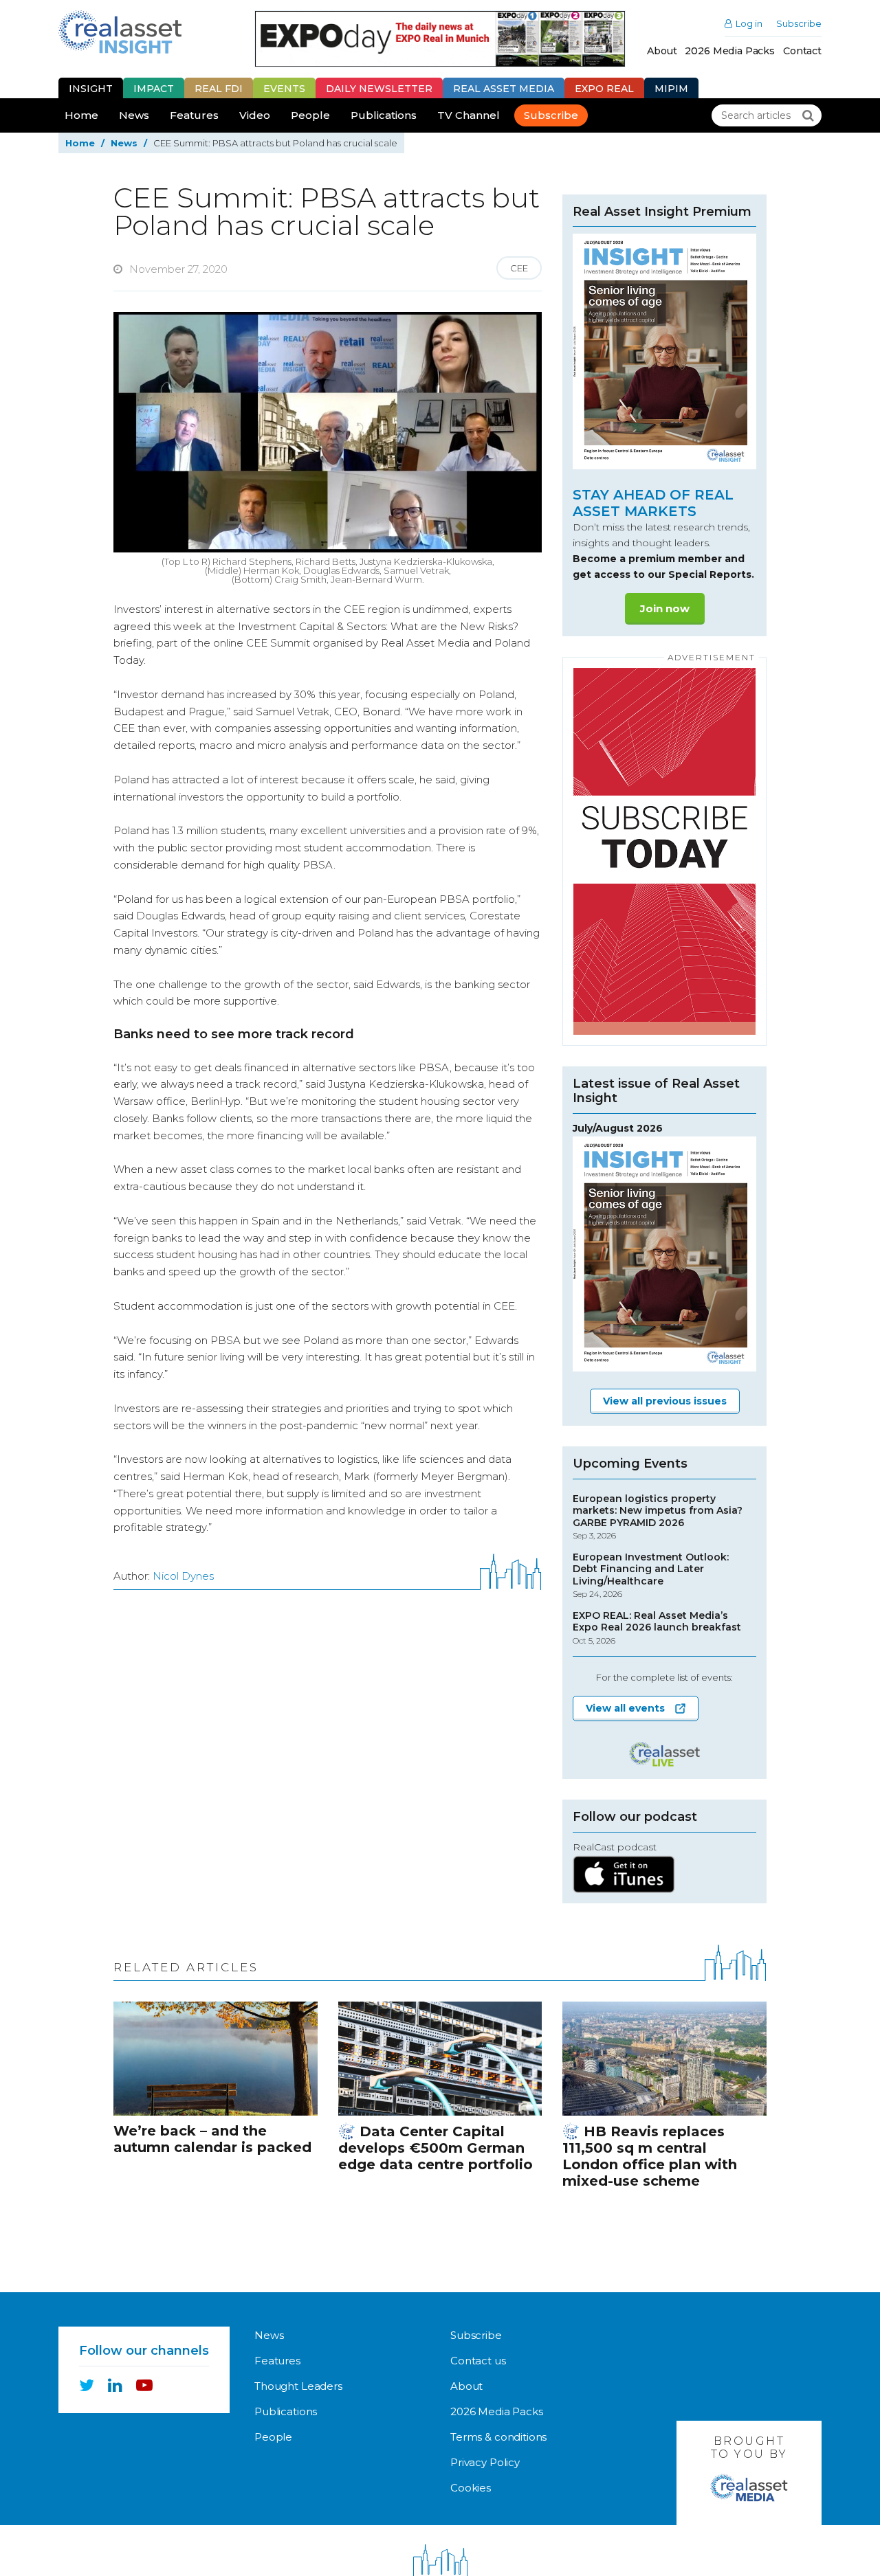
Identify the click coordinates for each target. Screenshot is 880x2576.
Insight (91, 89)
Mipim (671, 89)
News (134, 115)
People (310, 115)
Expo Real (604, 89)
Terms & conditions (498, 2437)
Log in (749, 24)
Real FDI (219, 89)
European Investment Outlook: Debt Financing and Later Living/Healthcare (651, 1576)
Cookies (471, 2488)
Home (81, 115)
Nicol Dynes (183, 1576)
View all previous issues (665, 1401)
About (662, 51)
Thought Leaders (298, 2386)
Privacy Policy (485, 2462)
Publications (384, 115)
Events (284, 89)
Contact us (478, 2361)
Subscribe (799, 24)
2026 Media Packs (730, 51)
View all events (625, 1708)
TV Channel (469, 115)
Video (255, 115)
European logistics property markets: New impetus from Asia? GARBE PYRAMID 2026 (658, 1517)
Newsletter (379, 89)
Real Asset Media (504, 89)
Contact (802, 51)
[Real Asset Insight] (120, 32)
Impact (154, 89)
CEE (519, 268)
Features (194, 115)
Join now (665, 608)
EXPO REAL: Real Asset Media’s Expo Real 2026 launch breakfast (657, 1628)
